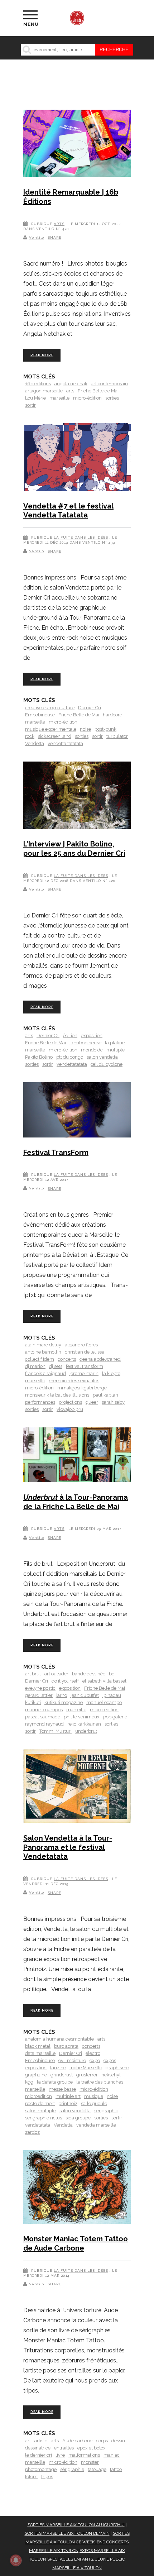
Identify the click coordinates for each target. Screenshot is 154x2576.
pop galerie (115, 1717)
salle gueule (94, 2103)
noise (85, 729)
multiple (115, 1050)
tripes (47, 2477)
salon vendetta (102, 1057)
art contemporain (109, 384)
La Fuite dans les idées (81, 537)
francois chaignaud (45, 1373)
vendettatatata (72, 1064)
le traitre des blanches (100, 2082)
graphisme (117, 2068)
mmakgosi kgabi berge (82, 1388)
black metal (38, 2046)
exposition (92, 1036)
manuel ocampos (44, 1710)
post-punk (105, 729)
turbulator (117, 736)
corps (102, 2441)
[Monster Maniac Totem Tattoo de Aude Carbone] (77, 2188)
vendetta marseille (96, 2125)
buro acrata (66, 2046)
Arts (59, 224)
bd (112, 1674)
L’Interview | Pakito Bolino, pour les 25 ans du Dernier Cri (74, 849)
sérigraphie (106, 2111)
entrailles (64, 2448)
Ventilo (37, 237)
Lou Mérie (35, 398)
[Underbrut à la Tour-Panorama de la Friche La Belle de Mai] (77, 1456)
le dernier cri (38, 2455)
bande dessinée (89, 1674)
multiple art (68, 2096)
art (28, 2441)
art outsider (56, 1674)
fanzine (58, 2068)
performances (40, 1402)
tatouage (97, 2469)
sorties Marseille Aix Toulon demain (67, 2533)
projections (70, 1402)
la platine (115, 1043)
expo (95, 2060)
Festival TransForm (56, 1153)
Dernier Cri (90, 708)
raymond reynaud (44, 1724)
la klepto (111, 1373)
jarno (62, 1695)
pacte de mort (40, 2103)
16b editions (38, 384)
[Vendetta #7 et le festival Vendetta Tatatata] (77, 458)
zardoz (32, 2132)
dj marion (35, 1366)
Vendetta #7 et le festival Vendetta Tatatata (68, 511)
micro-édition (87, 398)
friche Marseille (86, 2068)
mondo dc (92, 1050)
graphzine (36, 2075)
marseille (59, 398)
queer (92, 1402)
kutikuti (33, 1702)
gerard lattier (39, 1695)
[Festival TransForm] (77, 1111)
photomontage (41, 2469)
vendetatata (38, 2125)
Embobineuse (40, 715)
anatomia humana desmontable (59, 2039)
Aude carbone (77, 2441)
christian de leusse (85, 1352)
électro (93, 2053)
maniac (112, 2455)
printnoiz (68, 2103)
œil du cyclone (107, 1064)
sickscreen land (55, 736)
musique (94, 2096)
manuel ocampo (104, 1702)
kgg (29, 2082)
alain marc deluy (43, 1345)
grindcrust (62, 2075)
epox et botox (92, 2448)
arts (70, 391)
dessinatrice (38, 2448)
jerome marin (84, 1373)
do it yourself (65, 1681)
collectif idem (40, 1359)
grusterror (87, 2075)
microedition (38, 2096)
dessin (118, 2441)
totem (31, 2477)
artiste (41, 2441)
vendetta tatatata (65, 743)
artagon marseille (44, 391)
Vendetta (35, 743)
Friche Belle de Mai (98, 391)
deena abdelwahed (100, 1359)
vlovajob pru (70, 1409)
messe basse (62, 2089)
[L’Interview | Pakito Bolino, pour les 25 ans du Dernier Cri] (77, 796)
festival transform (85, 1366)
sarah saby (113, 1402)
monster (90, 2462)
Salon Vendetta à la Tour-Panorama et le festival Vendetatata (68, 1847)
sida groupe (78, 2118)
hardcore (112, 715)
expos (110, 2060)
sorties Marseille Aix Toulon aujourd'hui (76, 2525)
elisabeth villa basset (104, 1681)
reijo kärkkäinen (84, 1724)
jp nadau (112, 1695)
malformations (84, 2455)
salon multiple (40, 2111)
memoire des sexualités (74, 1381)
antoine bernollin (43, 1352)
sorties (112, 398)
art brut (33, 1674)
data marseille (40, 2053)
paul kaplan (105, 1395)
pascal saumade (43, 1717)
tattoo (116, 2469)
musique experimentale (51, 729)
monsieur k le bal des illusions (57, 1395)
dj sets (56, 1366)
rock (30, 736)
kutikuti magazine (64, 1702)
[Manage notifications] (16, 2560)
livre (60, 2455)
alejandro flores (81, 1345)
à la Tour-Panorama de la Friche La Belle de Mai (76, 1502)
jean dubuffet (85, 1695)
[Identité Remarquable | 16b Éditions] (77, 145)
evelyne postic (40, 1688)
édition (70, 1036)
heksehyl (111, 2075)
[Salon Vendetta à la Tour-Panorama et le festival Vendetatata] (77, 1787)
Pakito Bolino (39, 1057)
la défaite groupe (55, 2082)
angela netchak (71, 384)
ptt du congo (70, 1057)
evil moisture (72, 2060)
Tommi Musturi (56, 1731)
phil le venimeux (82, 1717)
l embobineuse (85, 1043)
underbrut (86, 1731)
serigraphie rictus (44, 2118)
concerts (67, 1359)
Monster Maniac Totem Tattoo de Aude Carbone (76, 2243)
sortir (30, 405)
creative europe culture (50, 708)
